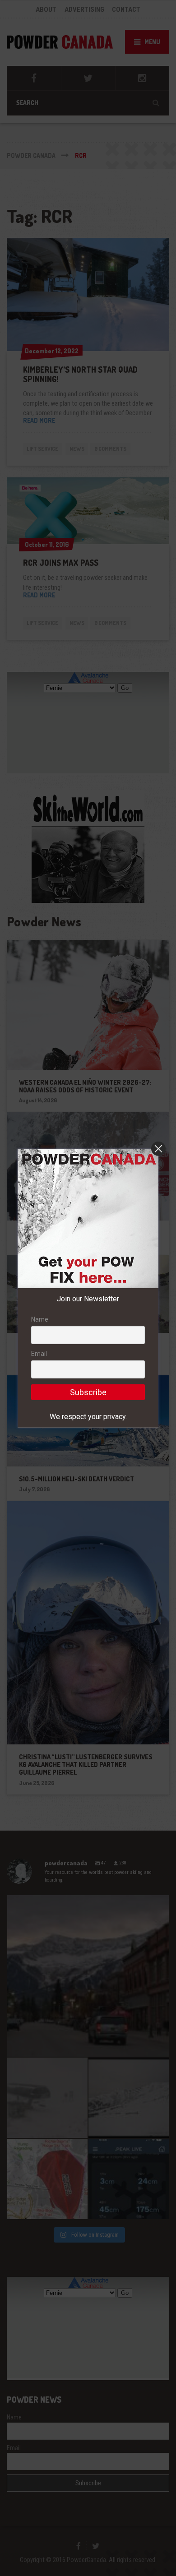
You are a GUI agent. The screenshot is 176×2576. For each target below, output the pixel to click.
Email (39, 1354)
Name (40, 1319)
